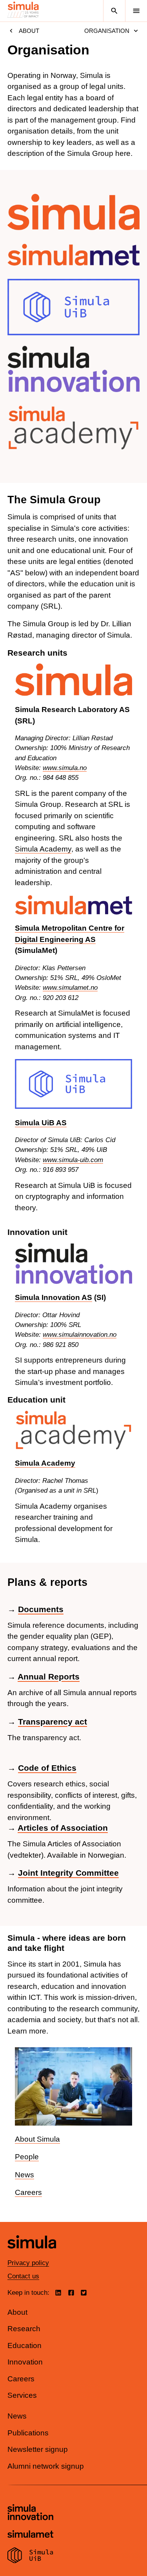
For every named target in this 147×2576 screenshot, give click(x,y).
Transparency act (53, 1722)
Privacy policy (28, 2263)
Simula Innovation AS (54, 1297)
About (29, 31)
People (27, 2157)
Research (24, 2329)
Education (24, 2346)
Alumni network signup (46, 2466)
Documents (41, 1609)
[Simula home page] (32, 2255)
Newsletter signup (38, 2449)
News (24, 2175)
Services (22, 2395)
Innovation (25, 2362)
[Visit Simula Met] (30, 2535)
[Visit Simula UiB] (30, 2556)
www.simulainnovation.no (80, 1335)
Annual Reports (49, 1677)
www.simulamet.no (70, 988)
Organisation (107, 31)
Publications (28, 2433)
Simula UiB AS (41, 1123)
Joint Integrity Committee (68, 1873)
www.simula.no (65, 768)
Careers (28, 2192)
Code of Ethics (47, 1768)
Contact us (23, 2276)
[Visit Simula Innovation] (30, 2513)
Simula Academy (43, 849)
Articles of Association (63, 1828)
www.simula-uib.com (73, 1160)
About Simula (37, 2139)
